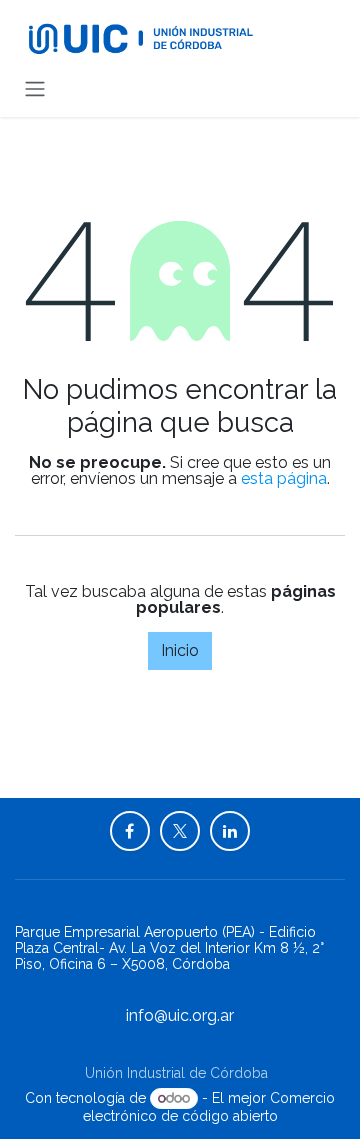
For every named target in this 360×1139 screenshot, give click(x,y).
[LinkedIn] (230, 831)
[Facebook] (130, 831)
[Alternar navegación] (35, 88)
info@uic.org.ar (180, 1015)
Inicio (180, 650)
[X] (180, 831)
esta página (284, 478)
